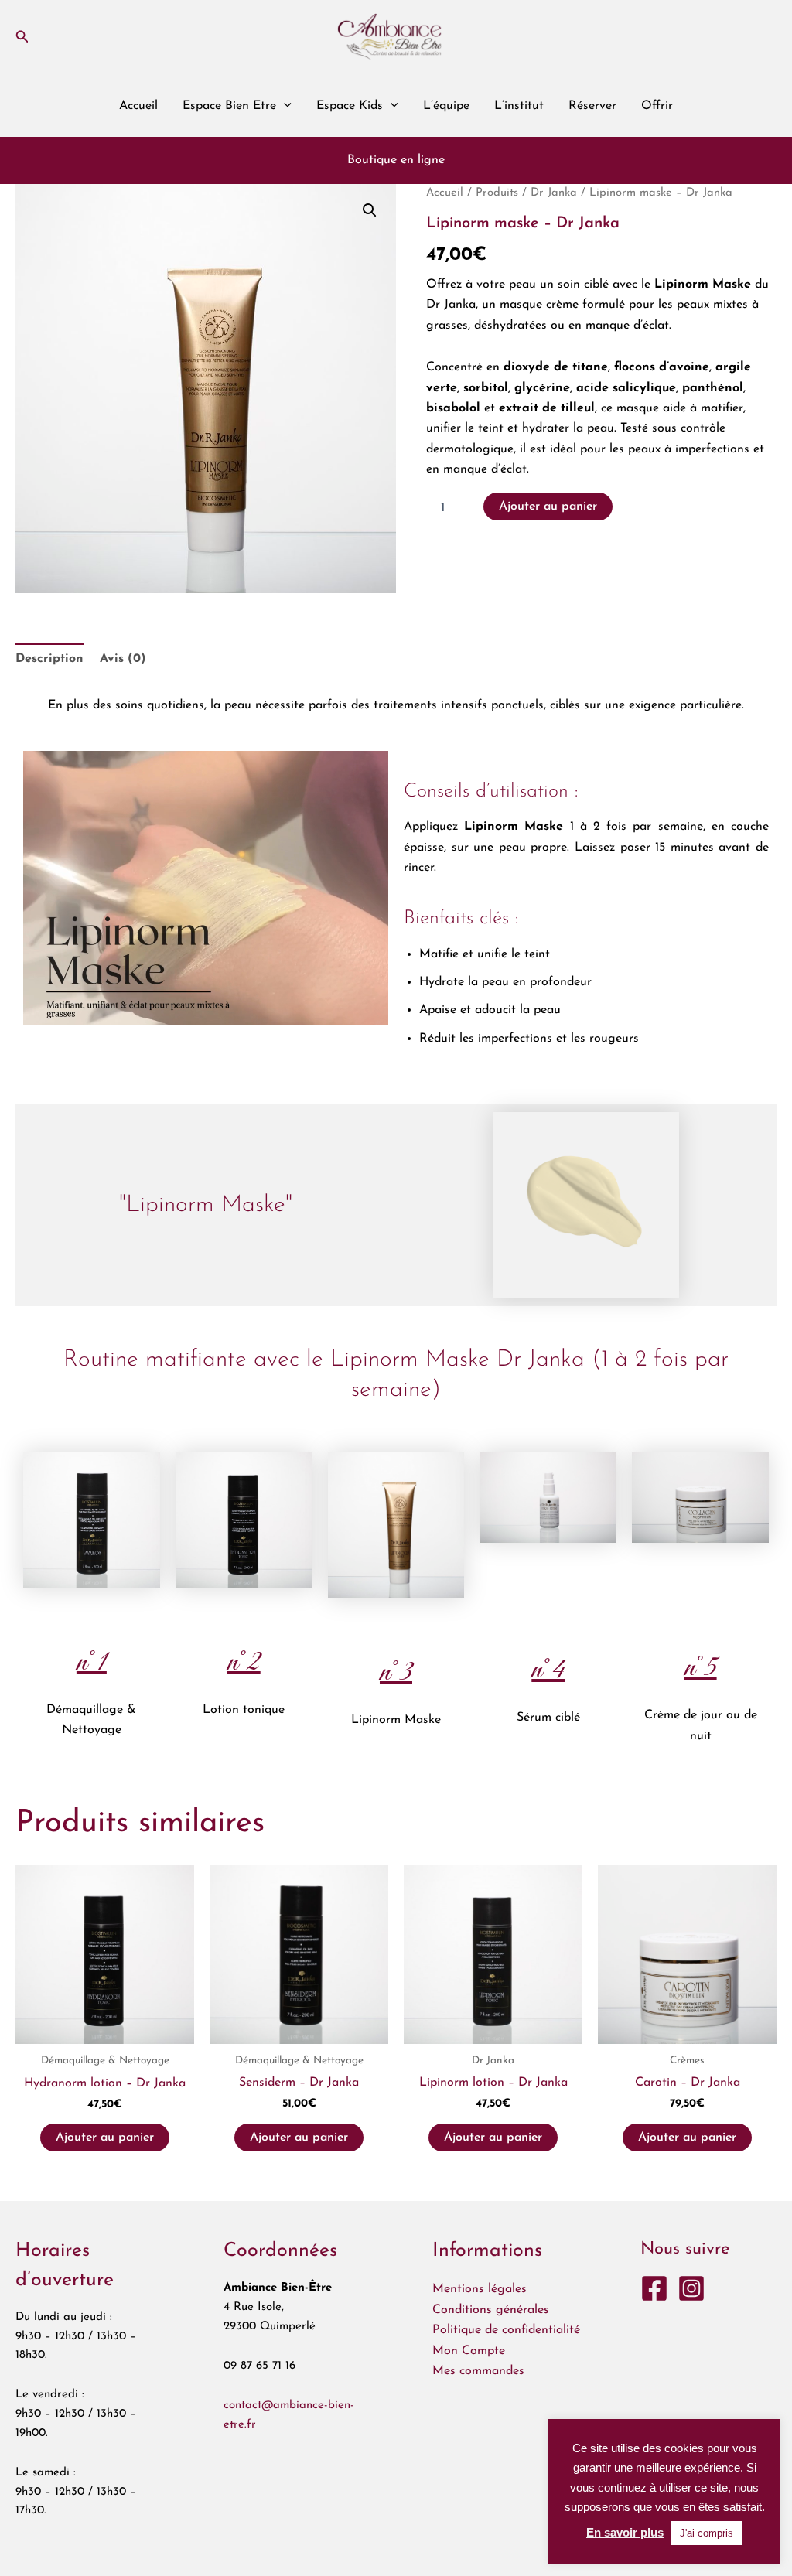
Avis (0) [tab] (123, 659)
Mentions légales (480, 2289)
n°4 (548, 1670)
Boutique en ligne (396, 160)
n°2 (244, 1663)
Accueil (138, 106)
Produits (497, 193)
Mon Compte (469, 2351)
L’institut (519, 106)
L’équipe (446, 106)
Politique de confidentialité (506, 2330)
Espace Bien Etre (229, 106)
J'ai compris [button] (707, 2533)
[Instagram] (691, 2288)
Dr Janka (554, 193)
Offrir (657, 106)
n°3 (396, 1673)
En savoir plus (625, 2532)
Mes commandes (478, 2371)
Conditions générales (491, 2310)
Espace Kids (350, 106)
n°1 (92, 1663)
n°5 (701, 1668)
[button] (22, 37)
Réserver (592, 106)
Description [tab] (49, 659)
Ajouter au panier (548, 507)
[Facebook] (654, 2288)
